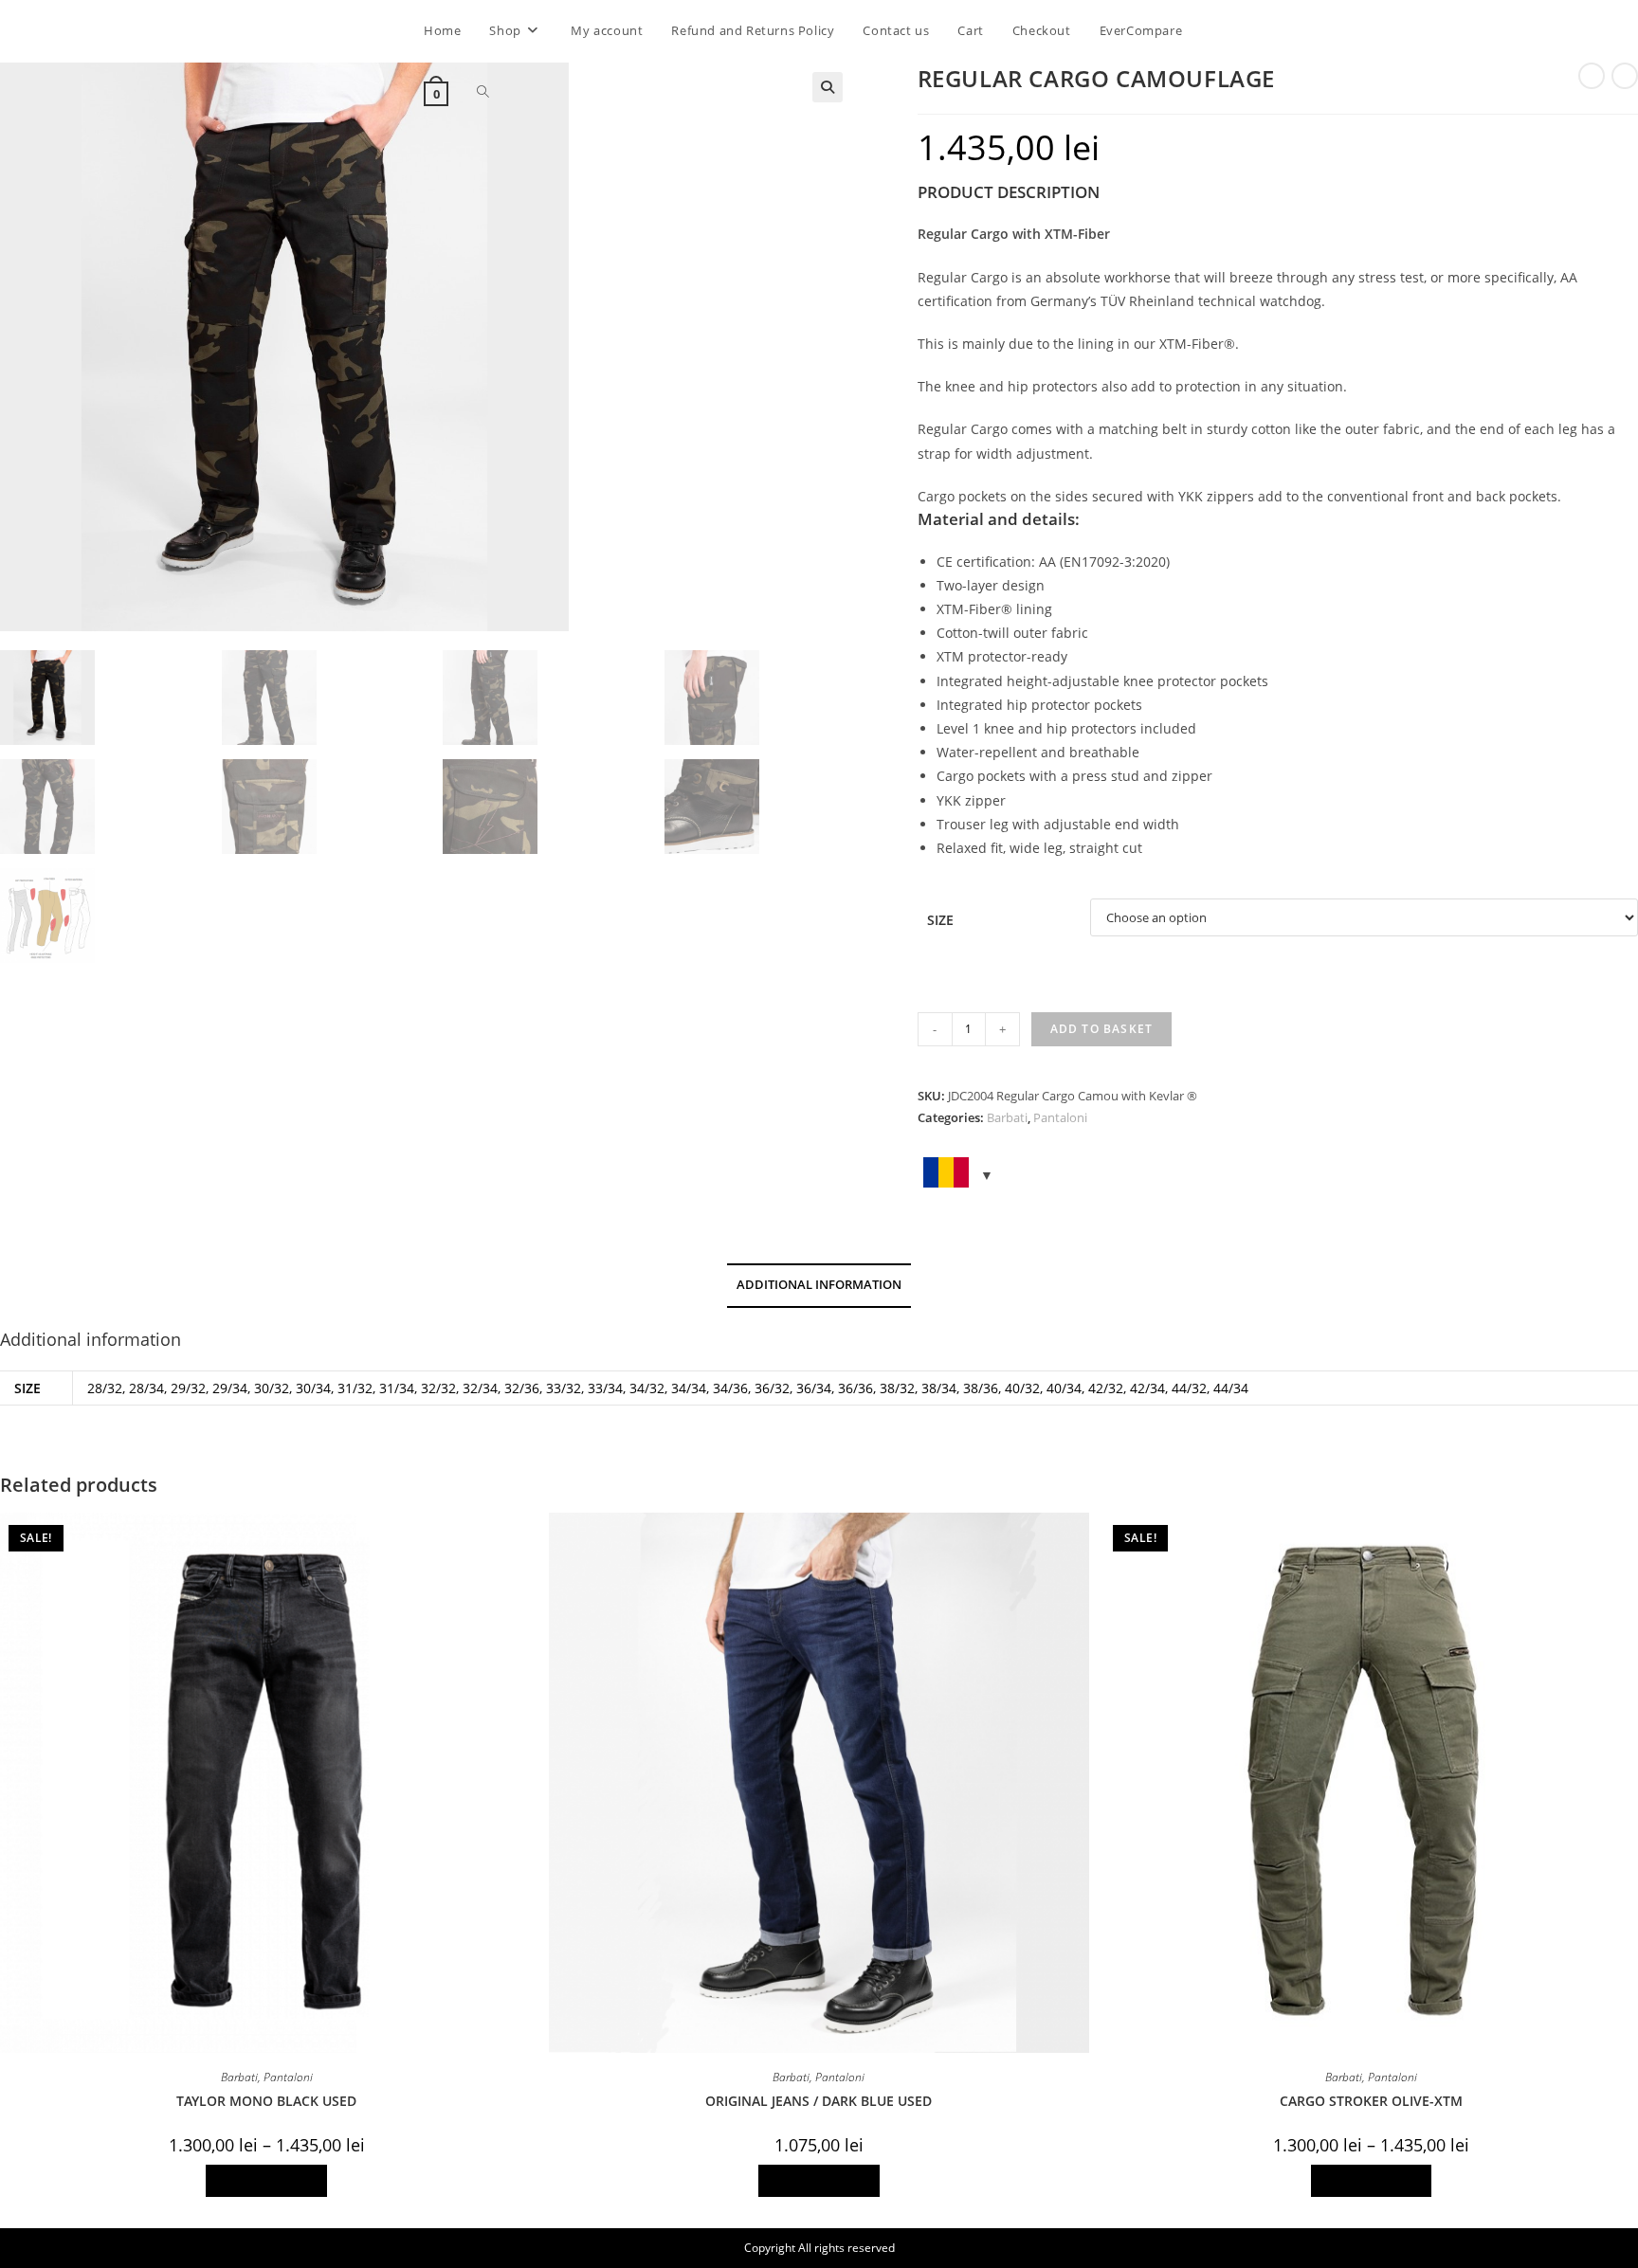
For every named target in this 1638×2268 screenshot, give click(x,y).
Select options (266, 2180)
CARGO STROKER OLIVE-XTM (1371, 2101)
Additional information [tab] (819, 1285)
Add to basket (1102, 1029)
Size (940, 920)
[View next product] (1625, 76)
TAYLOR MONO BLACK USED (266, 2101)
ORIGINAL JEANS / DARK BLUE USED (819, 2101)
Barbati (1007, 1117)
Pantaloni (1060, 1117)
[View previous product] (1592, 76)
